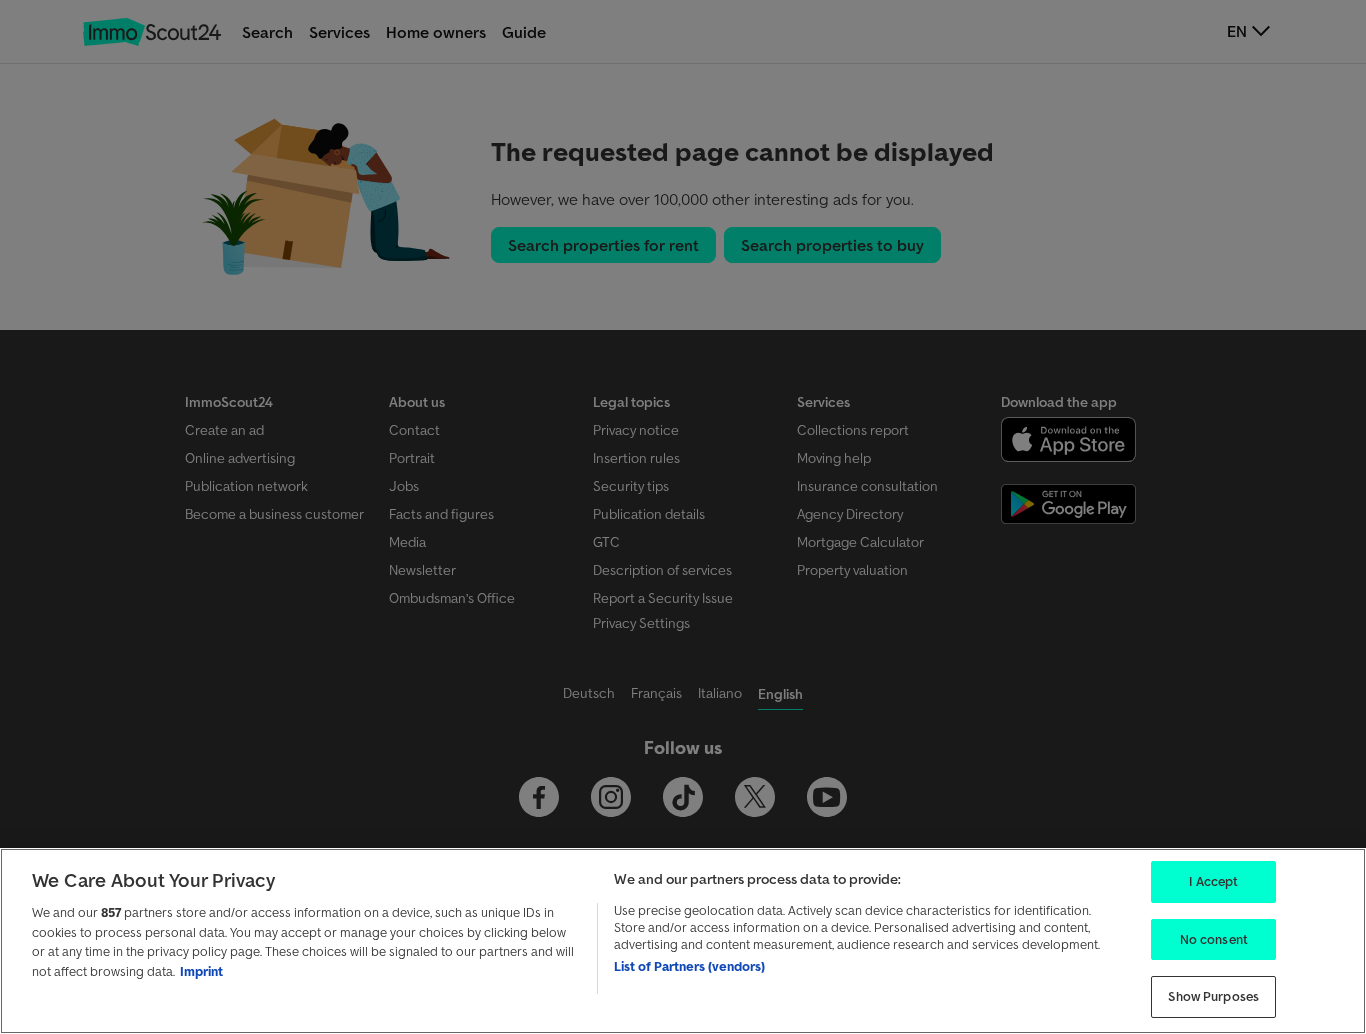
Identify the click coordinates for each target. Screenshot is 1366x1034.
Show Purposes (1213, 996)
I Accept (1213, 881)
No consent (1214, 939)
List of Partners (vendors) (689, 966)
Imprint (201, 971)
